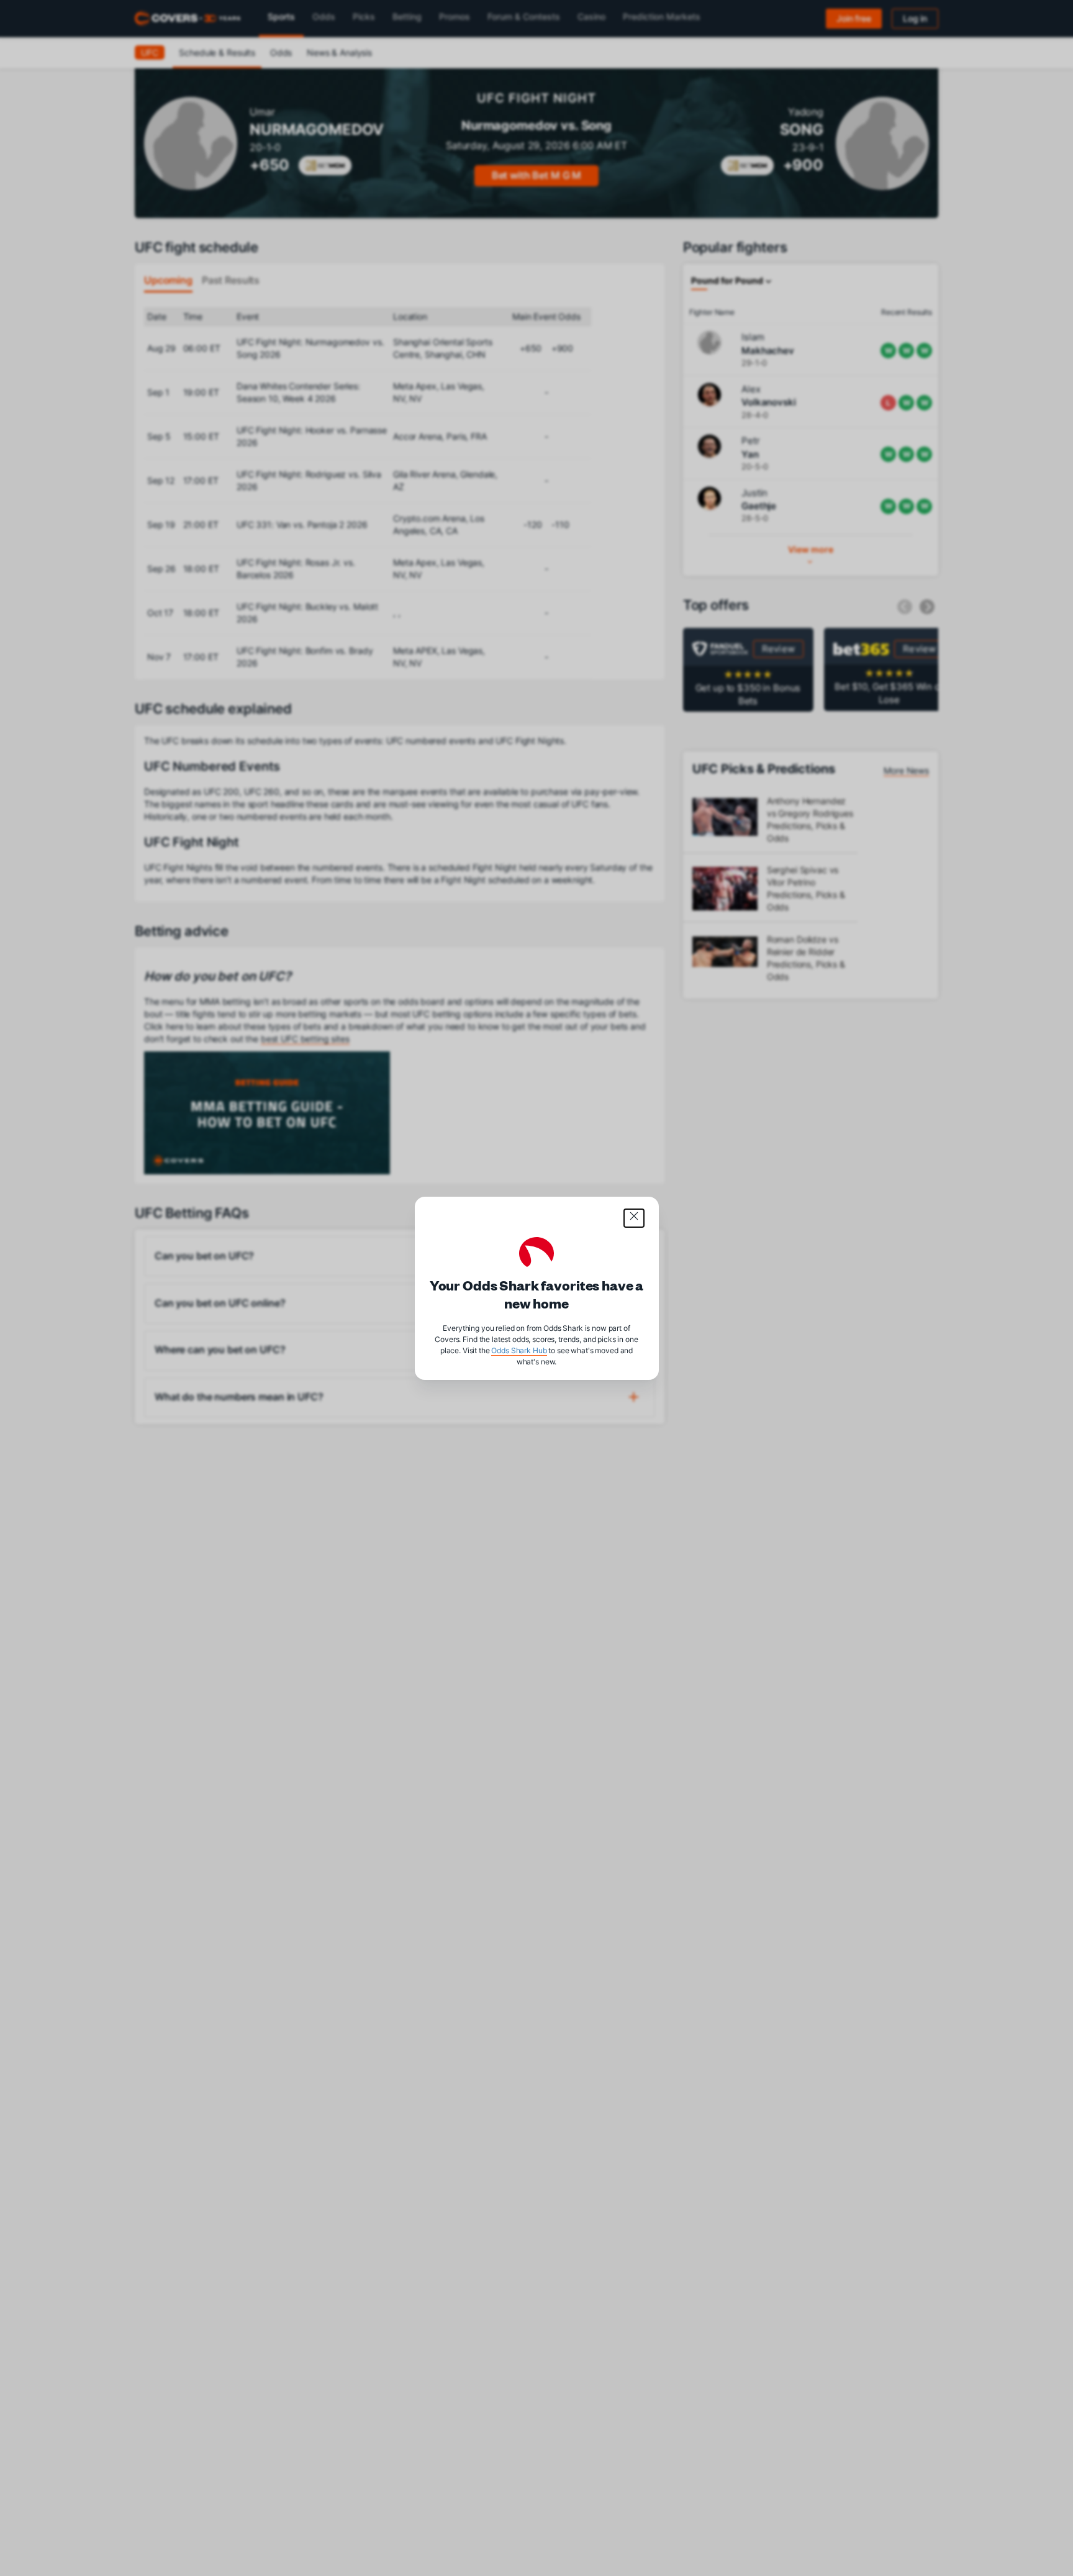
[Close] (634, 1218)
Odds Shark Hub (519, 1350)
